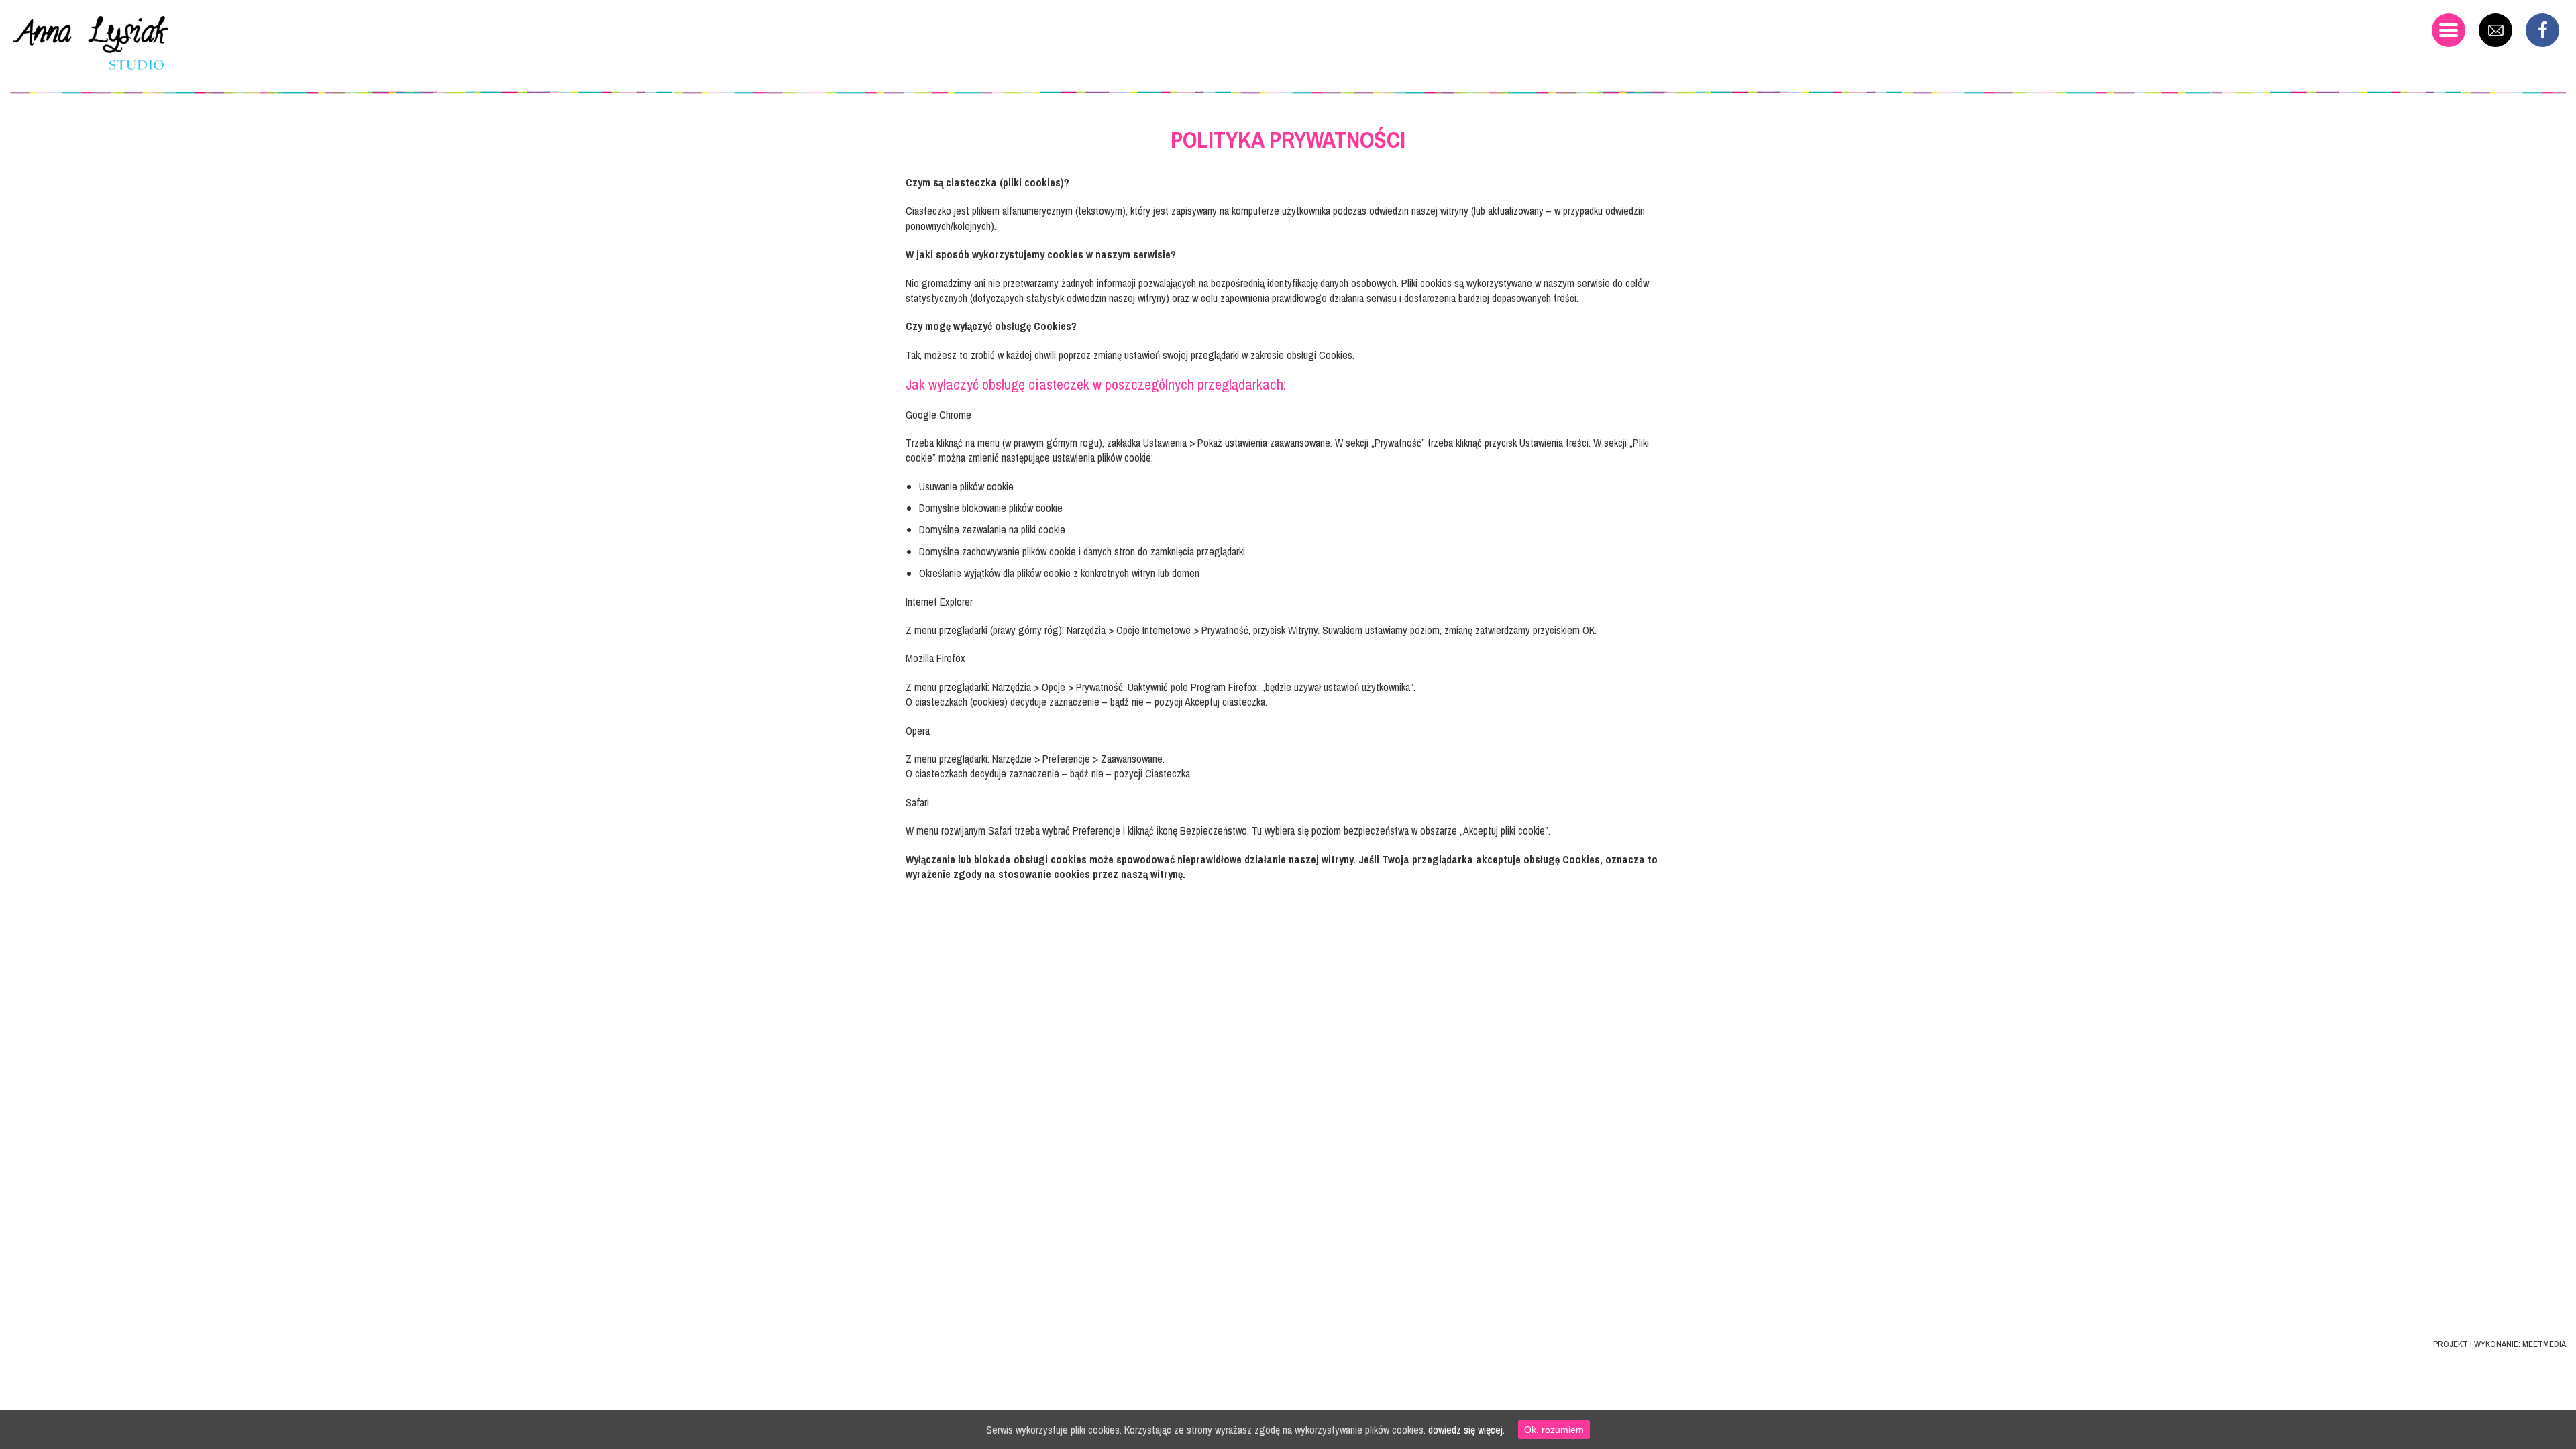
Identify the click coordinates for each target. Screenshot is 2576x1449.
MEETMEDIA (2544, 1344)
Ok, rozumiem (1554, 1430)
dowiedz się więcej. (1466, 1430)
